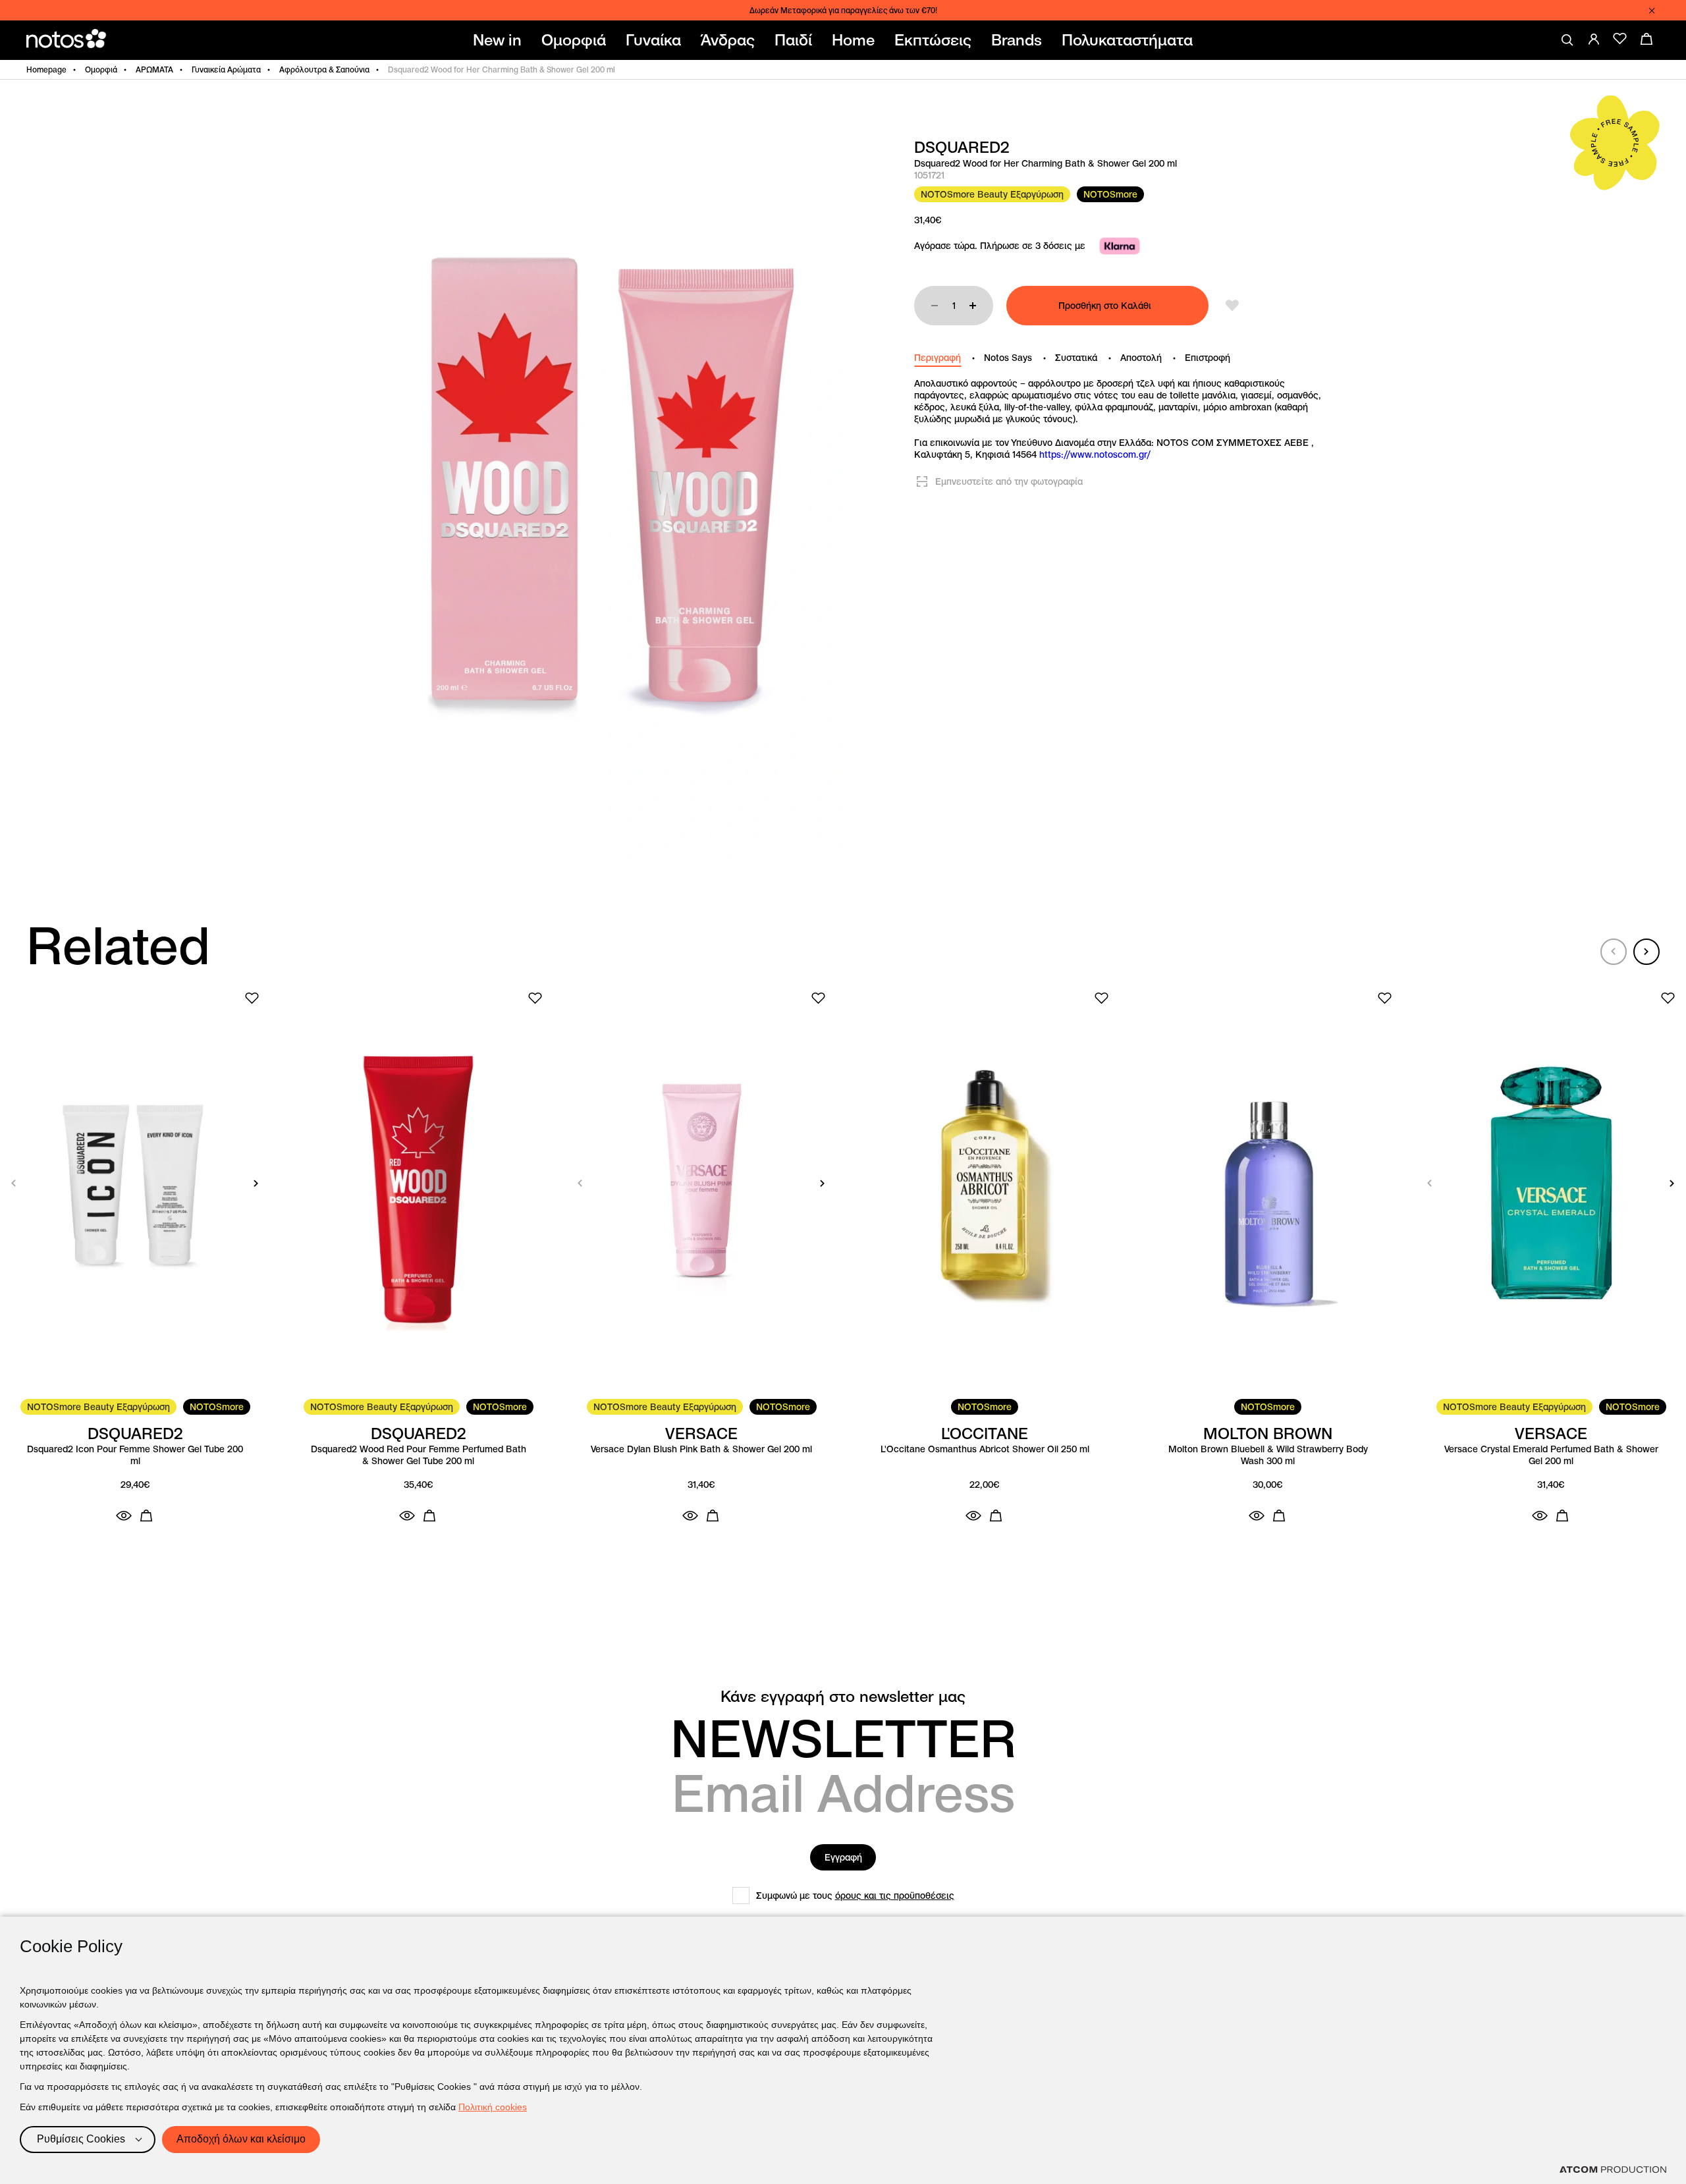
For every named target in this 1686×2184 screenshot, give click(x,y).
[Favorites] (1620, 39)
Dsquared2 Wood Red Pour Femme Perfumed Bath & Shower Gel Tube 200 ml (419, 1455)
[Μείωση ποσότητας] (935, 306)
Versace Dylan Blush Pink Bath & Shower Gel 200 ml (701, 1449)
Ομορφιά (101, 69)
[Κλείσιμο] (1652, 11)
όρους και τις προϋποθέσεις (895, 1896)
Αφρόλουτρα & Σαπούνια (324, 69)
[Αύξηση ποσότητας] (973, 306)
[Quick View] (124, 1515)
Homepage (46, 69)
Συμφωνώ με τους (855, 1896)
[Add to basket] (146, 1515)
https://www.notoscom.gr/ (1095, 454)
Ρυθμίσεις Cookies (81, 2139)
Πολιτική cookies (493, 2107)
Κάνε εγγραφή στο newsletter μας (843, 1697)
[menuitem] (500, 40)
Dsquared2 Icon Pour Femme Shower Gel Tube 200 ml (135, 1455)
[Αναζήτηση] (1567, 40)
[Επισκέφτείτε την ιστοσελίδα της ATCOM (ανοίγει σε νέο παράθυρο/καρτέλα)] (1613, 2170)
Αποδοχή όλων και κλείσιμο (241, 2139)
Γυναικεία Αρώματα (226, 69)
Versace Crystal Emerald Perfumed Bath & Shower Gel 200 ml (1551, 1455)
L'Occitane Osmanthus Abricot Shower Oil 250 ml (985, 1449)
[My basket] (1646, 39)
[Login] (1594, 39)
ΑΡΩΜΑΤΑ (154, 69)
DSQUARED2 (962, 148)
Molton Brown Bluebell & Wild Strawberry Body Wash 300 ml (1268, 1455)
